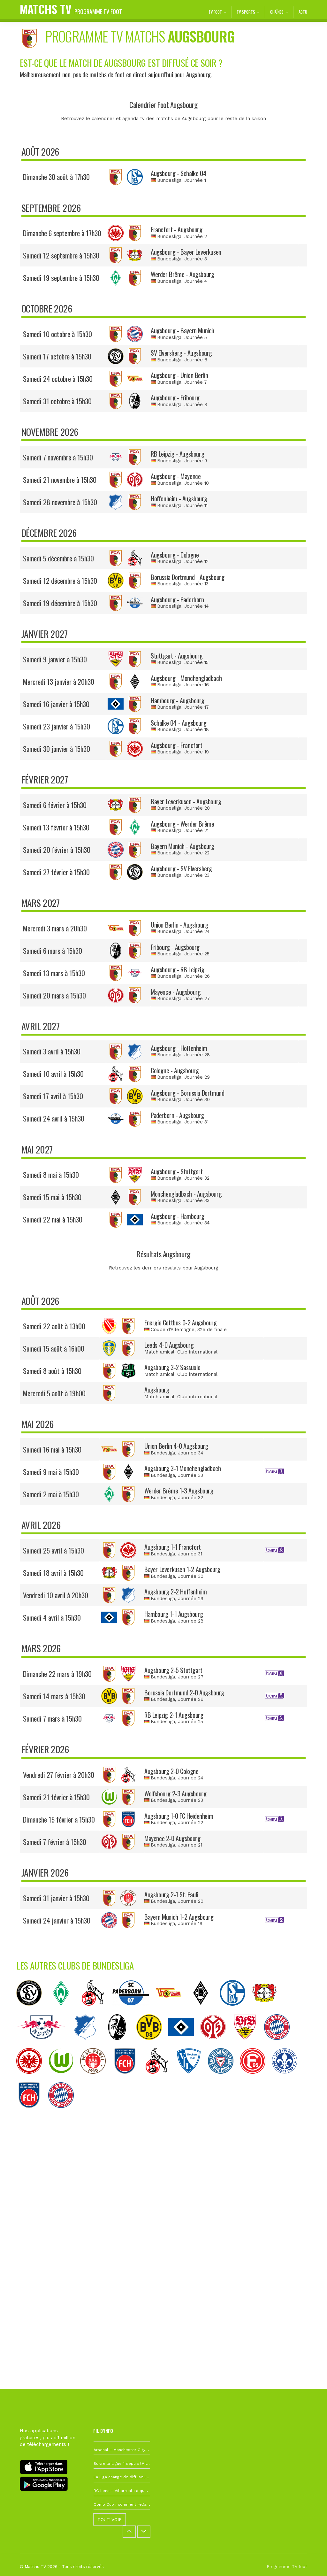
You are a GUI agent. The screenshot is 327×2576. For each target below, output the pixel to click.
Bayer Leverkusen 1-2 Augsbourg (182, 1569)
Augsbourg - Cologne (175, 555)
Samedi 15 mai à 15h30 (52, 1197)
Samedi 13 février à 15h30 (56, 827)
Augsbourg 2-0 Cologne (171, 1771)
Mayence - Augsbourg (176, 992)
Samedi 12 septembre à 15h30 (61, 255)
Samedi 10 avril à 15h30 (53, 1074)
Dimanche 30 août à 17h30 (56, 177)
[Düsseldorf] (256, 2079)
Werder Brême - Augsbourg (182, 274)
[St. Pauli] (96, 2079)
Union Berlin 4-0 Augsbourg (176, 1446)
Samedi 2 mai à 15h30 (51, 1494)
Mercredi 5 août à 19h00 (54, 1393)
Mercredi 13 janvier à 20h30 (59, 682)
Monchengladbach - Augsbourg (186, 1194)
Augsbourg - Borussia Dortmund (187, 1093)
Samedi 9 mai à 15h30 (51, 1472)
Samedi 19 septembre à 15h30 (61, 278)
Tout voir (110, 2519)
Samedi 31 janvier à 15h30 (56, 1898)
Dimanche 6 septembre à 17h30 (62, 233)
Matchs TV (71, 9)
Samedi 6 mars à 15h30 (53, 951)
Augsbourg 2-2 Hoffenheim (175, 1592)
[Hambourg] (184, 2045)
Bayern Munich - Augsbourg (183, 846)
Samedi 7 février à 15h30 (55, 1842)
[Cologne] (96, 2011)
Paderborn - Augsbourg (177, 1115)
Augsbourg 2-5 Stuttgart (173, 1670)
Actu (303, 12)
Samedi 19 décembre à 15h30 (60, 603)
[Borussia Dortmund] (152, 2045)
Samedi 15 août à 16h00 (54, 1348)
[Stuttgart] (248, 2045)
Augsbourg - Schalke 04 (179, 173)
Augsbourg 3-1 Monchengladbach (183, 1468)
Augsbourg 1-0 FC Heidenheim (179, 1816)
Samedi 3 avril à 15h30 (52, 1051)
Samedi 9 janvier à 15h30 (55, 659)
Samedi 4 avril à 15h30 (52, 1617)
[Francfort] (32, 2079)
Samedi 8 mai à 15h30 (51, 1175)
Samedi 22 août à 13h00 (54, 1326)
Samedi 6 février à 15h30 (55, 805)
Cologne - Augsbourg (175, 1070)
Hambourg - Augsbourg (178, 700)
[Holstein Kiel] (224, 2079)
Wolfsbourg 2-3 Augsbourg (175, 1793)
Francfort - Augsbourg (176, 229)
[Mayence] (216, 2045)
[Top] (310, 2562)
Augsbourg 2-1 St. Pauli (171, 1894)
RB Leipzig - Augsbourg (177, 454)
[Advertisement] (163, 2217)
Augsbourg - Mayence (176, 476)
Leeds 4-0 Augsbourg (169, 1345)
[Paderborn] (134, 2011)
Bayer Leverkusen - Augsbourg (186, 801)
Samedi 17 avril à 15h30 (53, 1096)
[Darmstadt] (288, 2079)
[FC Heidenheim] (128, 2079)
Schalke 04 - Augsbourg (179, 723)
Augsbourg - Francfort (176, 745)
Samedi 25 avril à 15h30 (53, 1550)
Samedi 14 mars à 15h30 (54, 1696)
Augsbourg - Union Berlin (179, 375)
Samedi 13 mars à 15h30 (54, 973)
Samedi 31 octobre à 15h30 (57, 401)
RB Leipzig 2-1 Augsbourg (174, 1715)
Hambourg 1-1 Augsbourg (174, 1614)
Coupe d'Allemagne (173, 1330)
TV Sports (246, 12)
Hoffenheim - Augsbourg (179, 498)
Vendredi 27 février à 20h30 (59, 1775)
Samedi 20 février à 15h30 (57, 850)
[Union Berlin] (172, 2011)
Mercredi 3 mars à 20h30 (55, 928)
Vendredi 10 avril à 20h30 (56, 1595)
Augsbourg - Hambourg (178, 1216)
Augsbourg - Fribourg (175, 397)
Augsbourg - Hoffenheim (179, 1048)
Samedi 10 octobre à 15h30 (57, 334)
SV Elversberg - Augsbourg (181, 353)
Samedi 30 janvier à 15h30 (57, 749)
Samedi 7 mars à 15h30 (52, 1718)
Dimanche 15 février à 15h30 (59, 1819)
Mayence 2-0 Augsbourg (172, 1838)
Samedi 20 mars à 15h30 (54, 995)
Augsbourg (157, 1390)
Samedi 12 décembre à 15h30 (60, 581)
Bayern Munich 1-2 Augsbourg (179, 1917)
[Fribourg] (120, 2045)
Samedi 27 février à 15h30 (56, 872)
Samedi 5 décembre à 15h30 (58, 558)
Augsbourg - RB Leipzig (177, 969)
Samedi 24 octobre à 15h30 (58, 379)
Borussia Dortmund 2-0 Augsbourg (184, 1693)
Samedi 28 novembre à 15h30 (60, 502)
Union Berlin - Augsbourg (179, 925)
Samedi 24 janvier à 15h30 (57, 1920)
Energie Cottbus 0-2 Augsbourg (180, 1323)
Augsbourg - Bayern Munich (183, 330)
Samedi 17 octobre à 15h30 (57, 356)
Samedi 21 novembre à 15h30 (60, 480)
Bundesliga (169, 180)
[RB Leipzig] (44, 2045)
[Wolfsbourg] (64, 2079)
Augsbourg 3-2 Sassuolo (172, 1367)
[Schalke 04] (236, 2011)
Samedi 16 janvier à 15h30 (56, 704)
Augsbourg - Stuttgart (177, 1171)
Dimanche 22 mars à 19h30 (57, 1674)
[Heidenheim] (32, 2113)
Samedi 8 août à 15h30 (52, 1371)
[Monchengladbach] (204, 2011)
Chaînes (277, 12)
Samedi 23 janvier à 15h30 (57, 726)
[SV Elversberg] (32, 2011)
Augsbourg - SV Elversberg (181, 868)
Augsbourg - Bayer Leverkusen (186, 252)
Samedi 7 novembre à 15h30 (58, 457)
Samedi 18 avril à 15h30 (53, 1573)
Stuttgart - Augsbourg (177, 656)
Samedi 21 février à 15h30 (56, 1797)
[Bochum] (192, 2079)
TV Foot (215, 12)
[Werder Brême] (64, 2011)
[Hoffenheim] (88, 2045)
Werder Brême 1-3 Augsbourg (179, 1491)
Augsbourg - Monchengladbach (186, 678)
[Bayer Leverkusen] (268, 2011)
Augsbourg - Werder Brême (182, 824)
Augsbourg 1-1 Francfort (173, 1547)
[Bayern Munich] (280, 2045)
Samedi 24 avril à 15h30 (54, 1118)
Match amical (159, 1352)
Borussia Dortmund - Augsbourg (187, 577)
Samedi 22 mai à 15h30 (53, 1219)
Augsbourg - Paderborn (177, 599)
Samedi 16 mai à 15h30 (52, 1449)
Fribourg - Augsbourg (175, 947)
